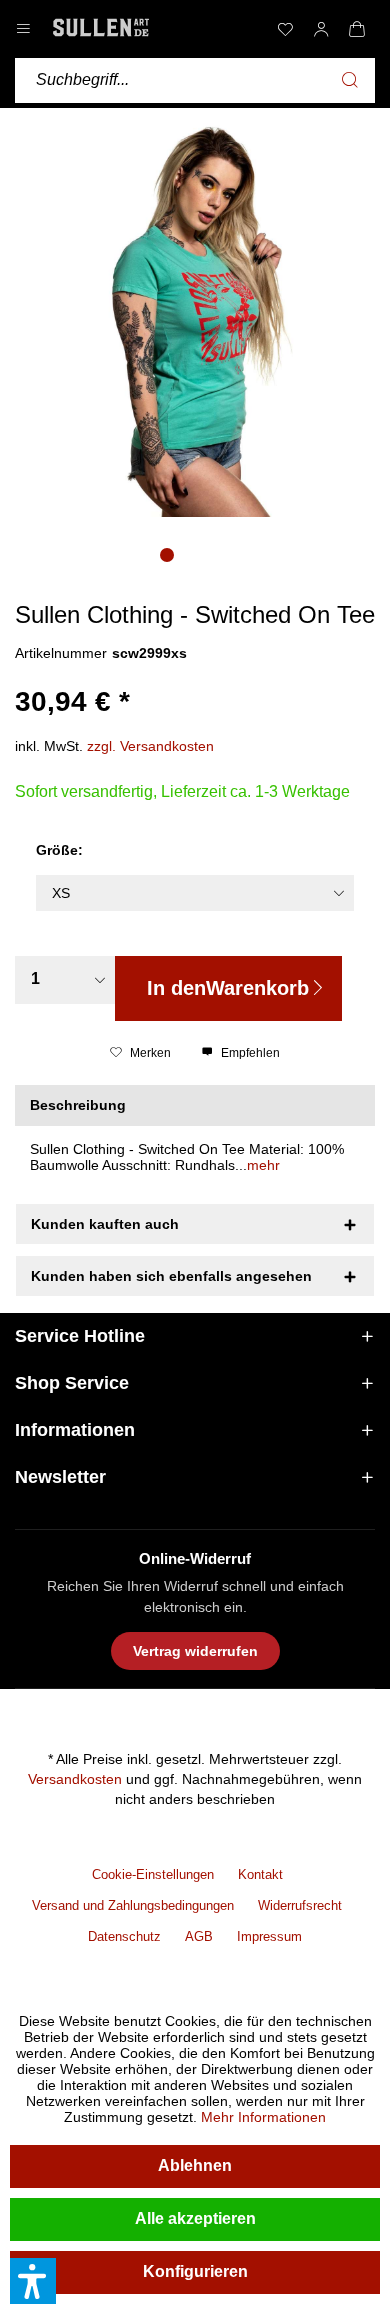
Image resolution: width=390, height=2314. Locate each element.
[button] (33, 2281)
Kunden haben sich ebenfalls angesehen (171, 1276)
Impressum (269, 1936)
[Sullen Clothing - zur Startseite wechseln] (101, 27)
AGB (199, 1936)
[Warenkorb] (357, 29)
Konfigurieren (195, 2271)
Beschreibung (78, 1105)
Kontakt (260, 1874)
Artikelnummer (61, 653)
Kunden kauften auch (105, 1224)
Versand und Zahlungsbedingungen (133, 1905)
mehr (263, 1165)
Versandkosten (75, 1779)
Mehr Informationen (263, 2117)
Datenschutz (124, 1936)
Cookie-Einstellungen (153, 1874)
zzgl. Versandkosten (150, 746)
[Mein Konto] (321, 29)
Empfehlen (249, 1053)
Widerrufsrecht (300, 1905)
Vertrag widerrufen (195, 1651)
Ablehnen (195, 2165)
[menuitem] (285, 29)
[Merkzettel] (285, 29)
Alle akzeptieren (195, 2218)
